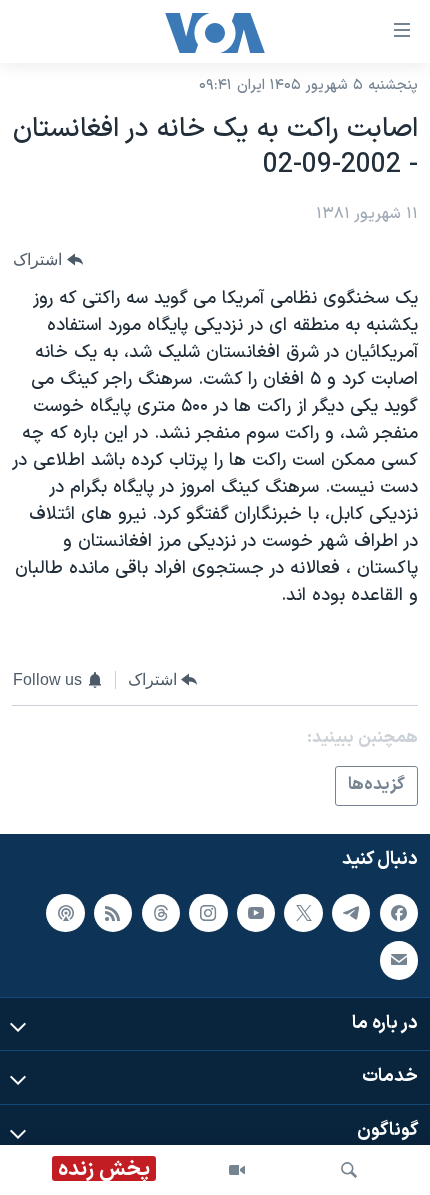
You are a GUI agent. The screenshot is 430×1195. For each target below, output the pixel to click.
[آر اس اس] (113, 913)
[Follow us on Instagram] (208, 913)
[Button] (48, 259)
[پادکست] (65, 913)
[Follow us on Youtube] (256, 913)
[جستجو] (349, 1170)
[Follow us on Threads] (161, 913)
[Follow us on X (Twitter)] (303, 913)
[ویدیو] (237, 1170)
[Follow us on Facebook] (399, 913)
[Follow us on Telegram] (351, 913)
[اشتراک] (399, 960)
